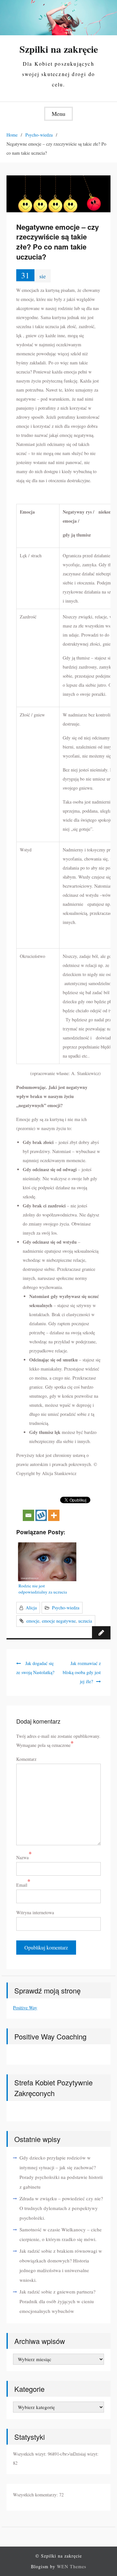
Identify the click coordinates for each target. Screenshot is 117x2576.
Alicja (31, 1608)
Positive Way (25, 2008)
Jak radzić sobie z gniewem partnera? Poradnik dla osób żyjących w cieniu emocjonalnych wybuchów (58, 2301)
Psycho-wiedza (66, 1608)
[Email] (28, 1509)
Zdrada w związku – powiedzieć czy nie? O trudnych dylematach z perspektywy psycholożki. (61, 2208)
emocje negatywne (59, 1621)
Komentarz (26, 1759)
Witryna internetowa (35, 1912)
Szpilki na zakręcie (59, 49)
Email (22, 1885)
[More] (54, 1509)
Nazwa (22, 1857)
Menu (58, 114)
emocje (33, 1621)
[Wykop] (41, 1509)
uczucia (85, 1621)
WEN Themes (71, 2566)
